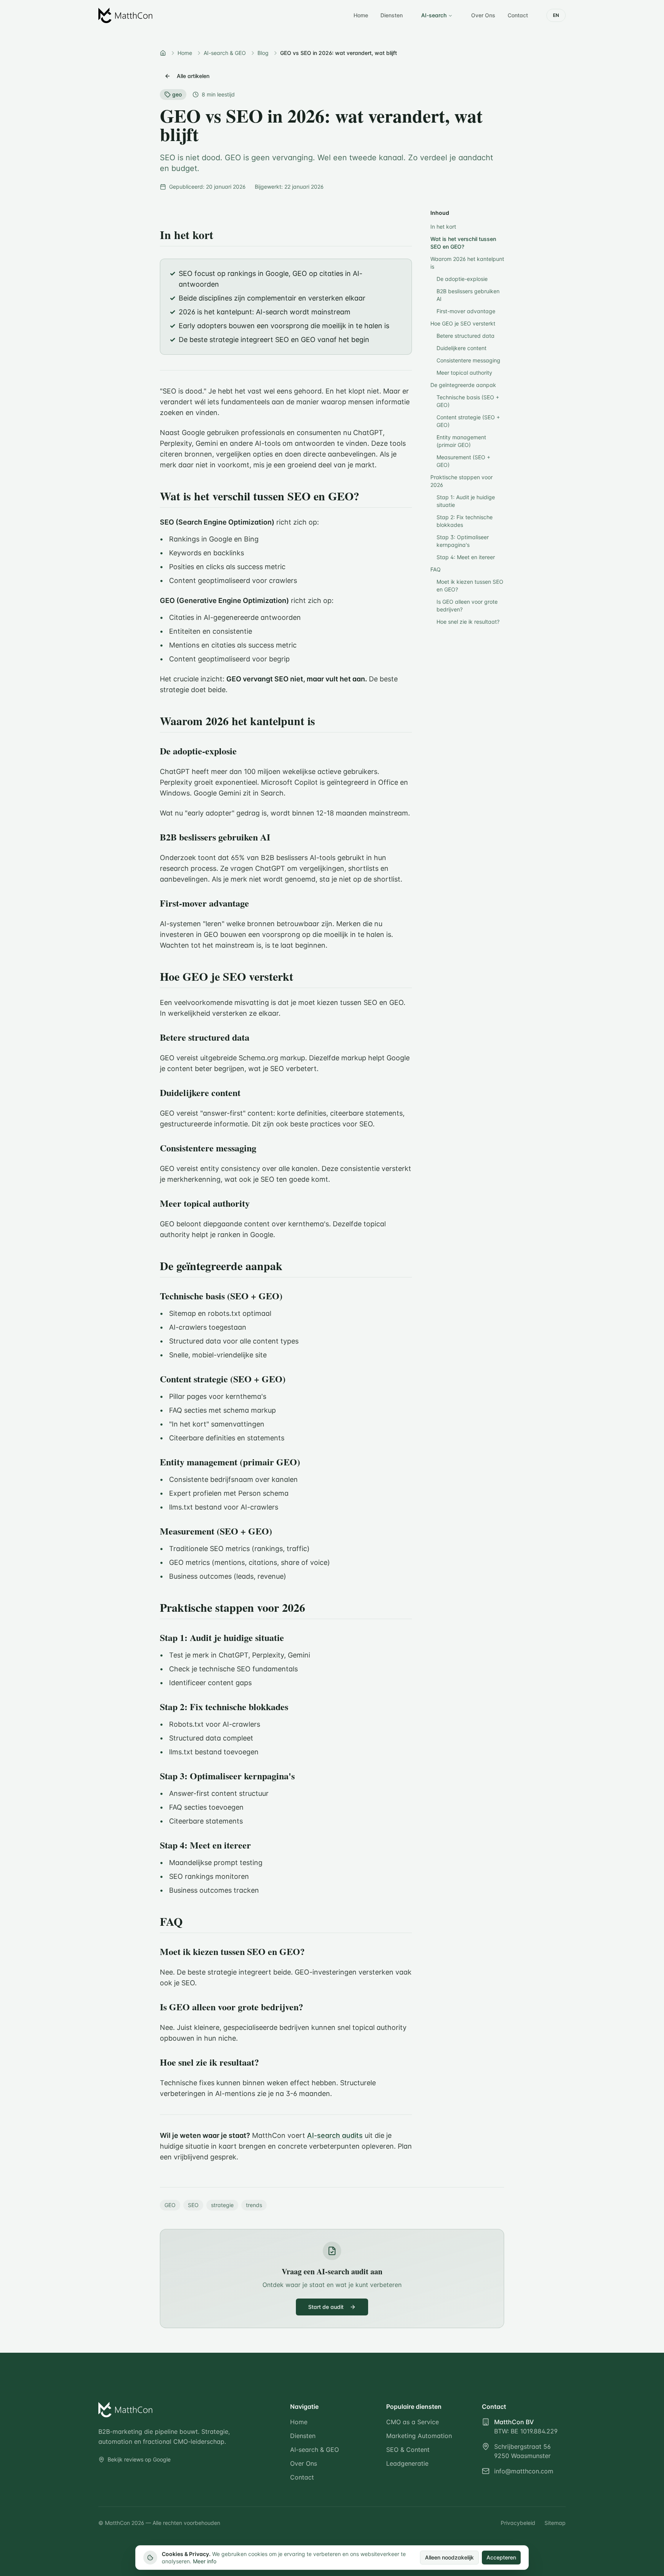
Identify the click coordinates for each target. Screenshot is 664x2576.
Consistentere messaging (468, 360)
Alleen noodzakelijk (449, 2557)
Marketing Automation (419, 2436)
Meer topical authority (464, 373)
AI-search (434, 15)
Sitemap (555, 2523)
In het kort (443, 227)
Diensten (392, 15)
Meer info (205, 2561)
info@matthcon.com (524, 2471)
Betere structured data (466, 336)
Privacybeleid (518, 2523)
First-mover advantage (466, 311)
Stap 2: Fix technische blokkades (465, 521)
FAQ (436, 569)
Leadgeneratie (407, 2463)
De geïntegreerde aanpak (463, 385)
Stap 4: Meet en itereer (466, 557)
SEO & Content (408, 2450)
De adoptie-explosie (462, 279)
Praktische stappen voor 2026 (461, 481)
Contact (518, 15)
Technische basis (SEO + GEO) (468, 401)
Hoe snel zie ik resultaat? (468, 622)
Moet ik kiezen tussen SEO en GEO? (470, 585)
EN (556, 15)
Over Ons (483, 15)
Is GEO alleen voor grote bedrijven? (467, 605)
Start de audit (326, 2307)
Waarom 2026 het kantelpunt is (467, 263)
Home (361, 15)
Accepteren (501, 2557)
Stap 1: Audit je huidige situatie (466, 501)
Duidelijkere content (461, 348)
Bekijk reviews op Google (139, 2459)
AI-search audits (335, 2135)
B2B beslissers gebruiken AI (468, 295)
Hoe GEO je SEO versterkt (463, 323)
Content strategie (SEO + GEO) (468, 421)
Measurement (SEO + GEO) (463, 461)
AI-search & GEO (315, 2450)
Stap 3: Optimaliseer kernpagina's (463, 541)
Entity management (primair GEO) (461, 441)
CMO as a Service (413, 2422)
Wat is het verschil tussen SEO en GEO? (463, 243)
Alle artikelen (193, 76)
